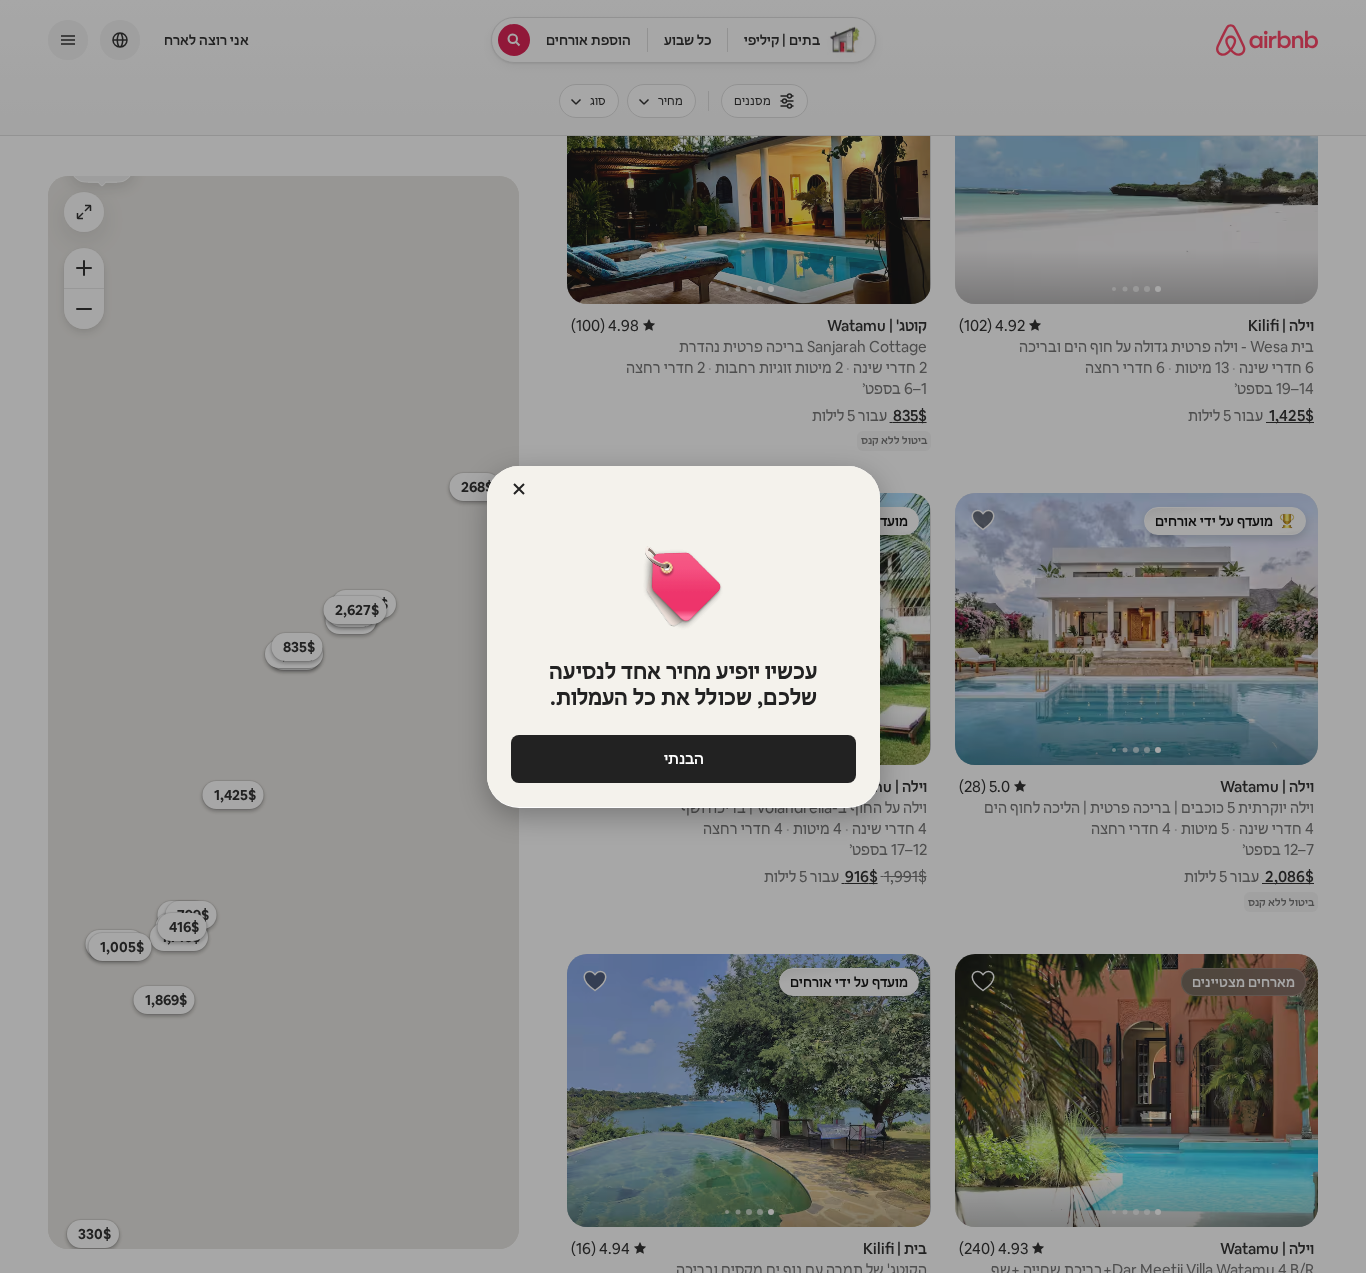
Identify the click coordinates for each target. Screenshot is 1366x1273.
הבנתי (683, 758)
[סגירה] (519, 489)
